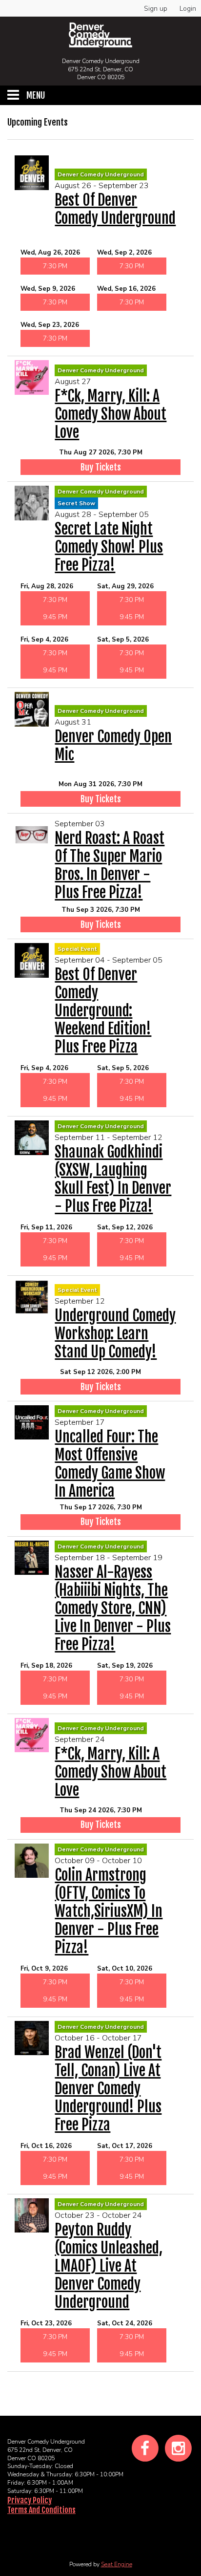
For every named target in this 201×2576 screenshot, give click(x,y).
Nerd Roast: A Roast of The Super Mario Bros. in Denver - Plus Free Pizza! (110, 865)
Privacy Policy (30, 2500)
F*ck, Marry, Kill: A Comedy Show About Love (111, 414)
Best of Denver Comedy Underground (115, 209)
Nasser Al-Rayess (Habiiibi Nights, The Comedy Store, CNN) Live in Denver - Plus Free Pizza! (113, 1608)
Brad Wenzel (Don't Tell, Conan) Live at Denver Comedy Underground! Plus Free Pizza (108, 2089)
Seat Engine (117, 2564)
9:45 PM (55, 617)
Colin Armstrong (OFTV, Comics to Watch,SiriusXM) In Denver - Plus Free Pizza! (109, 1911)
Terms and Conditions (41, 2510)
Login (188, 9)
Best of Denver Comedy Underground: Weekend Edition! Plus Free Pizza (103, 1011)
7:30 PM (55, 266)
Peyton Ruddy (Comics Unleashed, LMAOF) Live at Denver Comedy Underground (109, 2266)
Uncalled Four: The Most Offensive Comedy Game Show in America (110, 1464)
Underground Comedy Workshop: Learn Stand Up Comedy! (115, 1334)
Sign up (156, 9)
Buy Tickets (101, 467)
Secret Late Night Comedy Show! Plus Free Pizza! (109, 547)
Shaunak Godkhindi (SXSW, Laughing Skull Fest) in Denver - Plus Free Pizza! (113, 1179)
